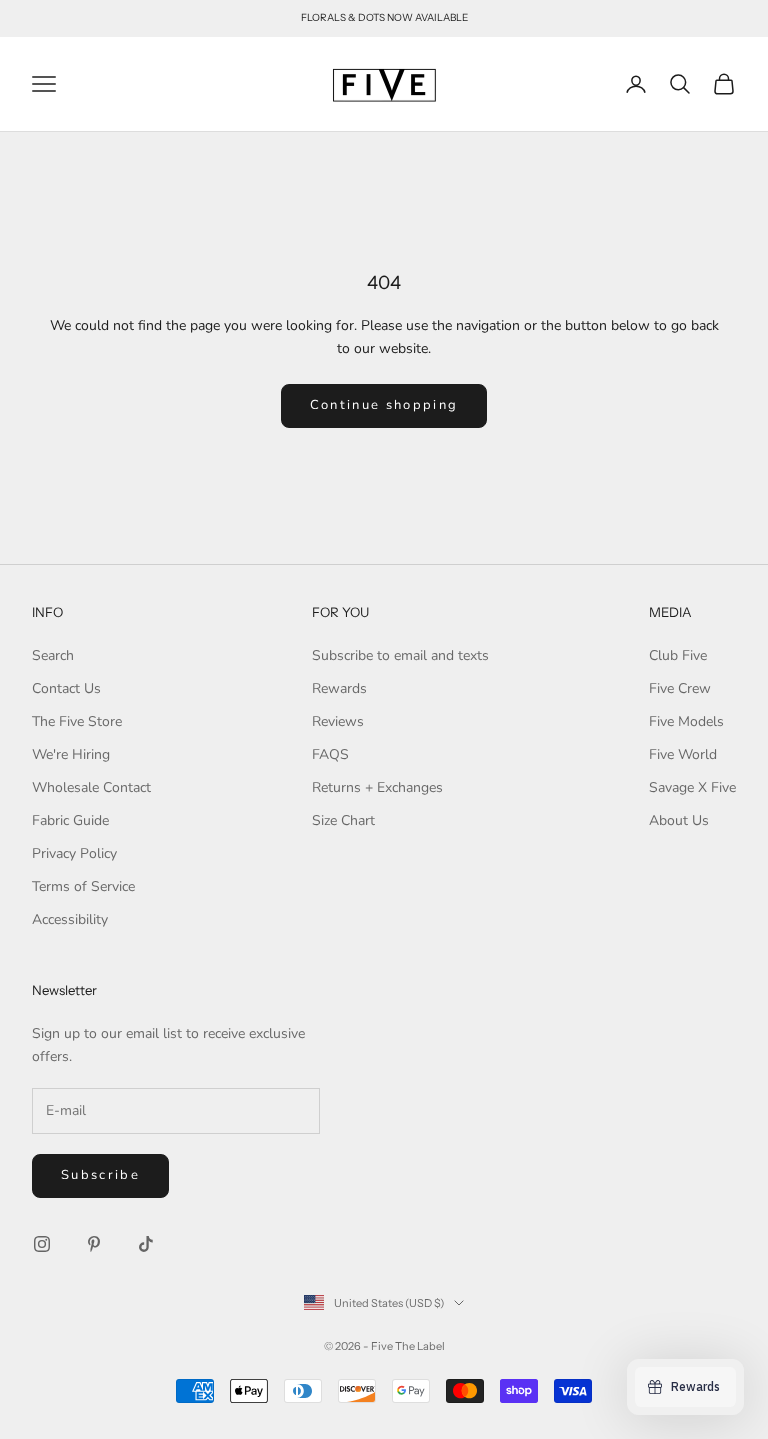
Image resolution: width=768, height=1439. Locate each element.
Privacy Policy (74, 853)
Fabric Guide (70, 820)
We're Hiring (71, 754)
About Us (679, 820)
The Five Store (77, 721)
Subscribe (100, 1175)
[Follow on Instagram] (42, 1244)
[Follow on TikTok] (146, 1244)
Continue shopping (384, 405)
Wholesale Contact (91, 787)
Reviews (338, 721)
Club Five (678, 655)
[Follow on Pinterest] (94, 1244)
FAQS (330, 754)
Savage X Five (692, 787)
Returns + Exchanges (377, 787)
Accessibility (70, 919)
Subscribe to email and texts (400, 655)
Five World (683, 754)
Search (53, 655)
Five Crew (680, 688)
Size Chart (343, 820)
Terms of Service (83, 886)
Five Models (686, 721)
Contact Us (66, 688)
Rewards (339, 688)
